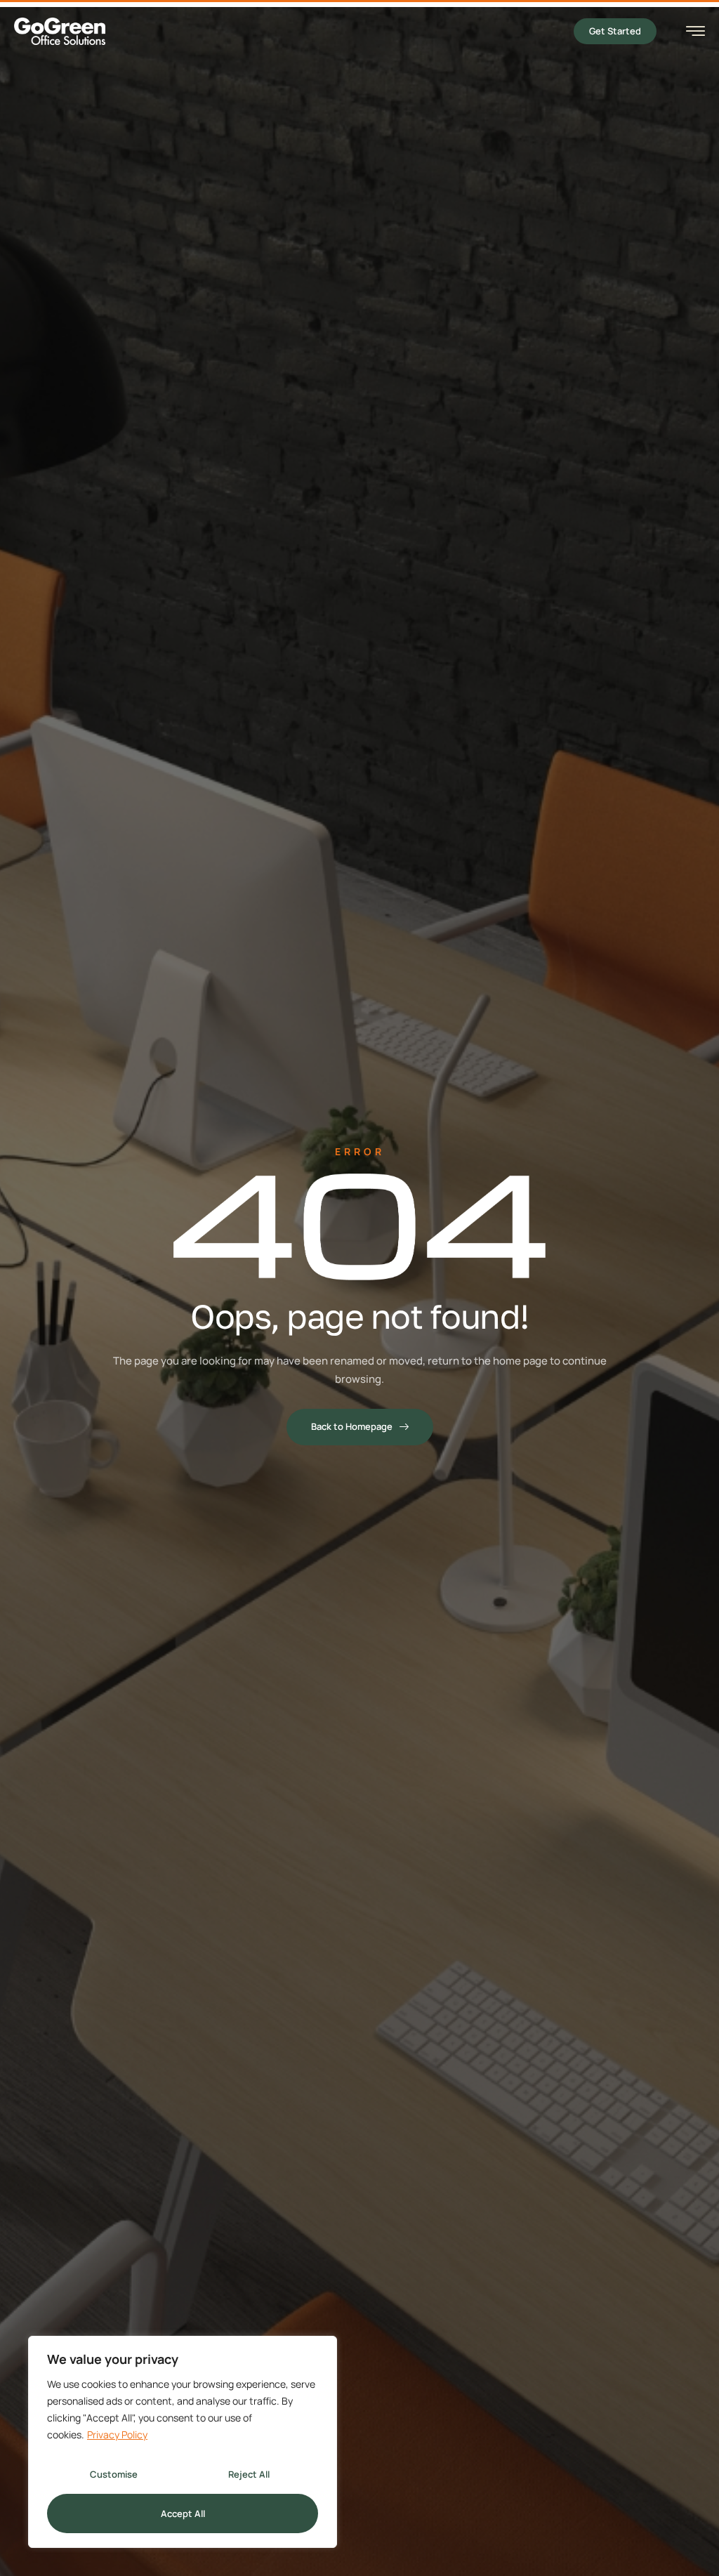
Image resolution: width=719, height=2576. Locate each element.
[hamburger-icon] (695, 33)
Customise (114, 2474)
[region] (183, 2442)
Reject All (249, 2474)
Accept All (183, 2513)
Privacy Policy (117, 2434)
